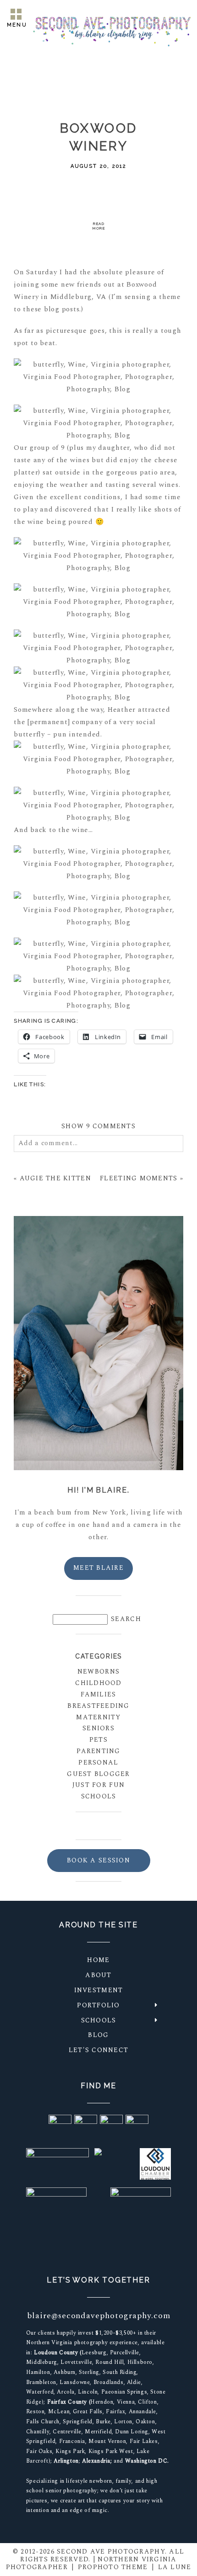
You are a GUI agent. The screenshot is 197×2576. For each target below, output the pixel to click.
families (98, 1694)
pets (98, 1740)
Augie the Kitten (55, 1178)
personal (98, 1763)
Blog (98, 2035)
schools (99, 1796)
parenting (98, 1751)
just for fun (98, 1785)
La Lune (175, 2567)
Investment (99, 1990)
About (98, 1975)
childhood (98, 1683)
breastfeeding (98, 1706)
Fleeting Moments (139, 1178)
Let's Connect (98, 2050)
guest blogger (98, 1774)
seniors (98, 1728)
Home (98, 1960)
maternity (98, 1717)
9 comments (98, 1126)
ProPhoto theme (113, 2567)
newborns (98, 1672)
